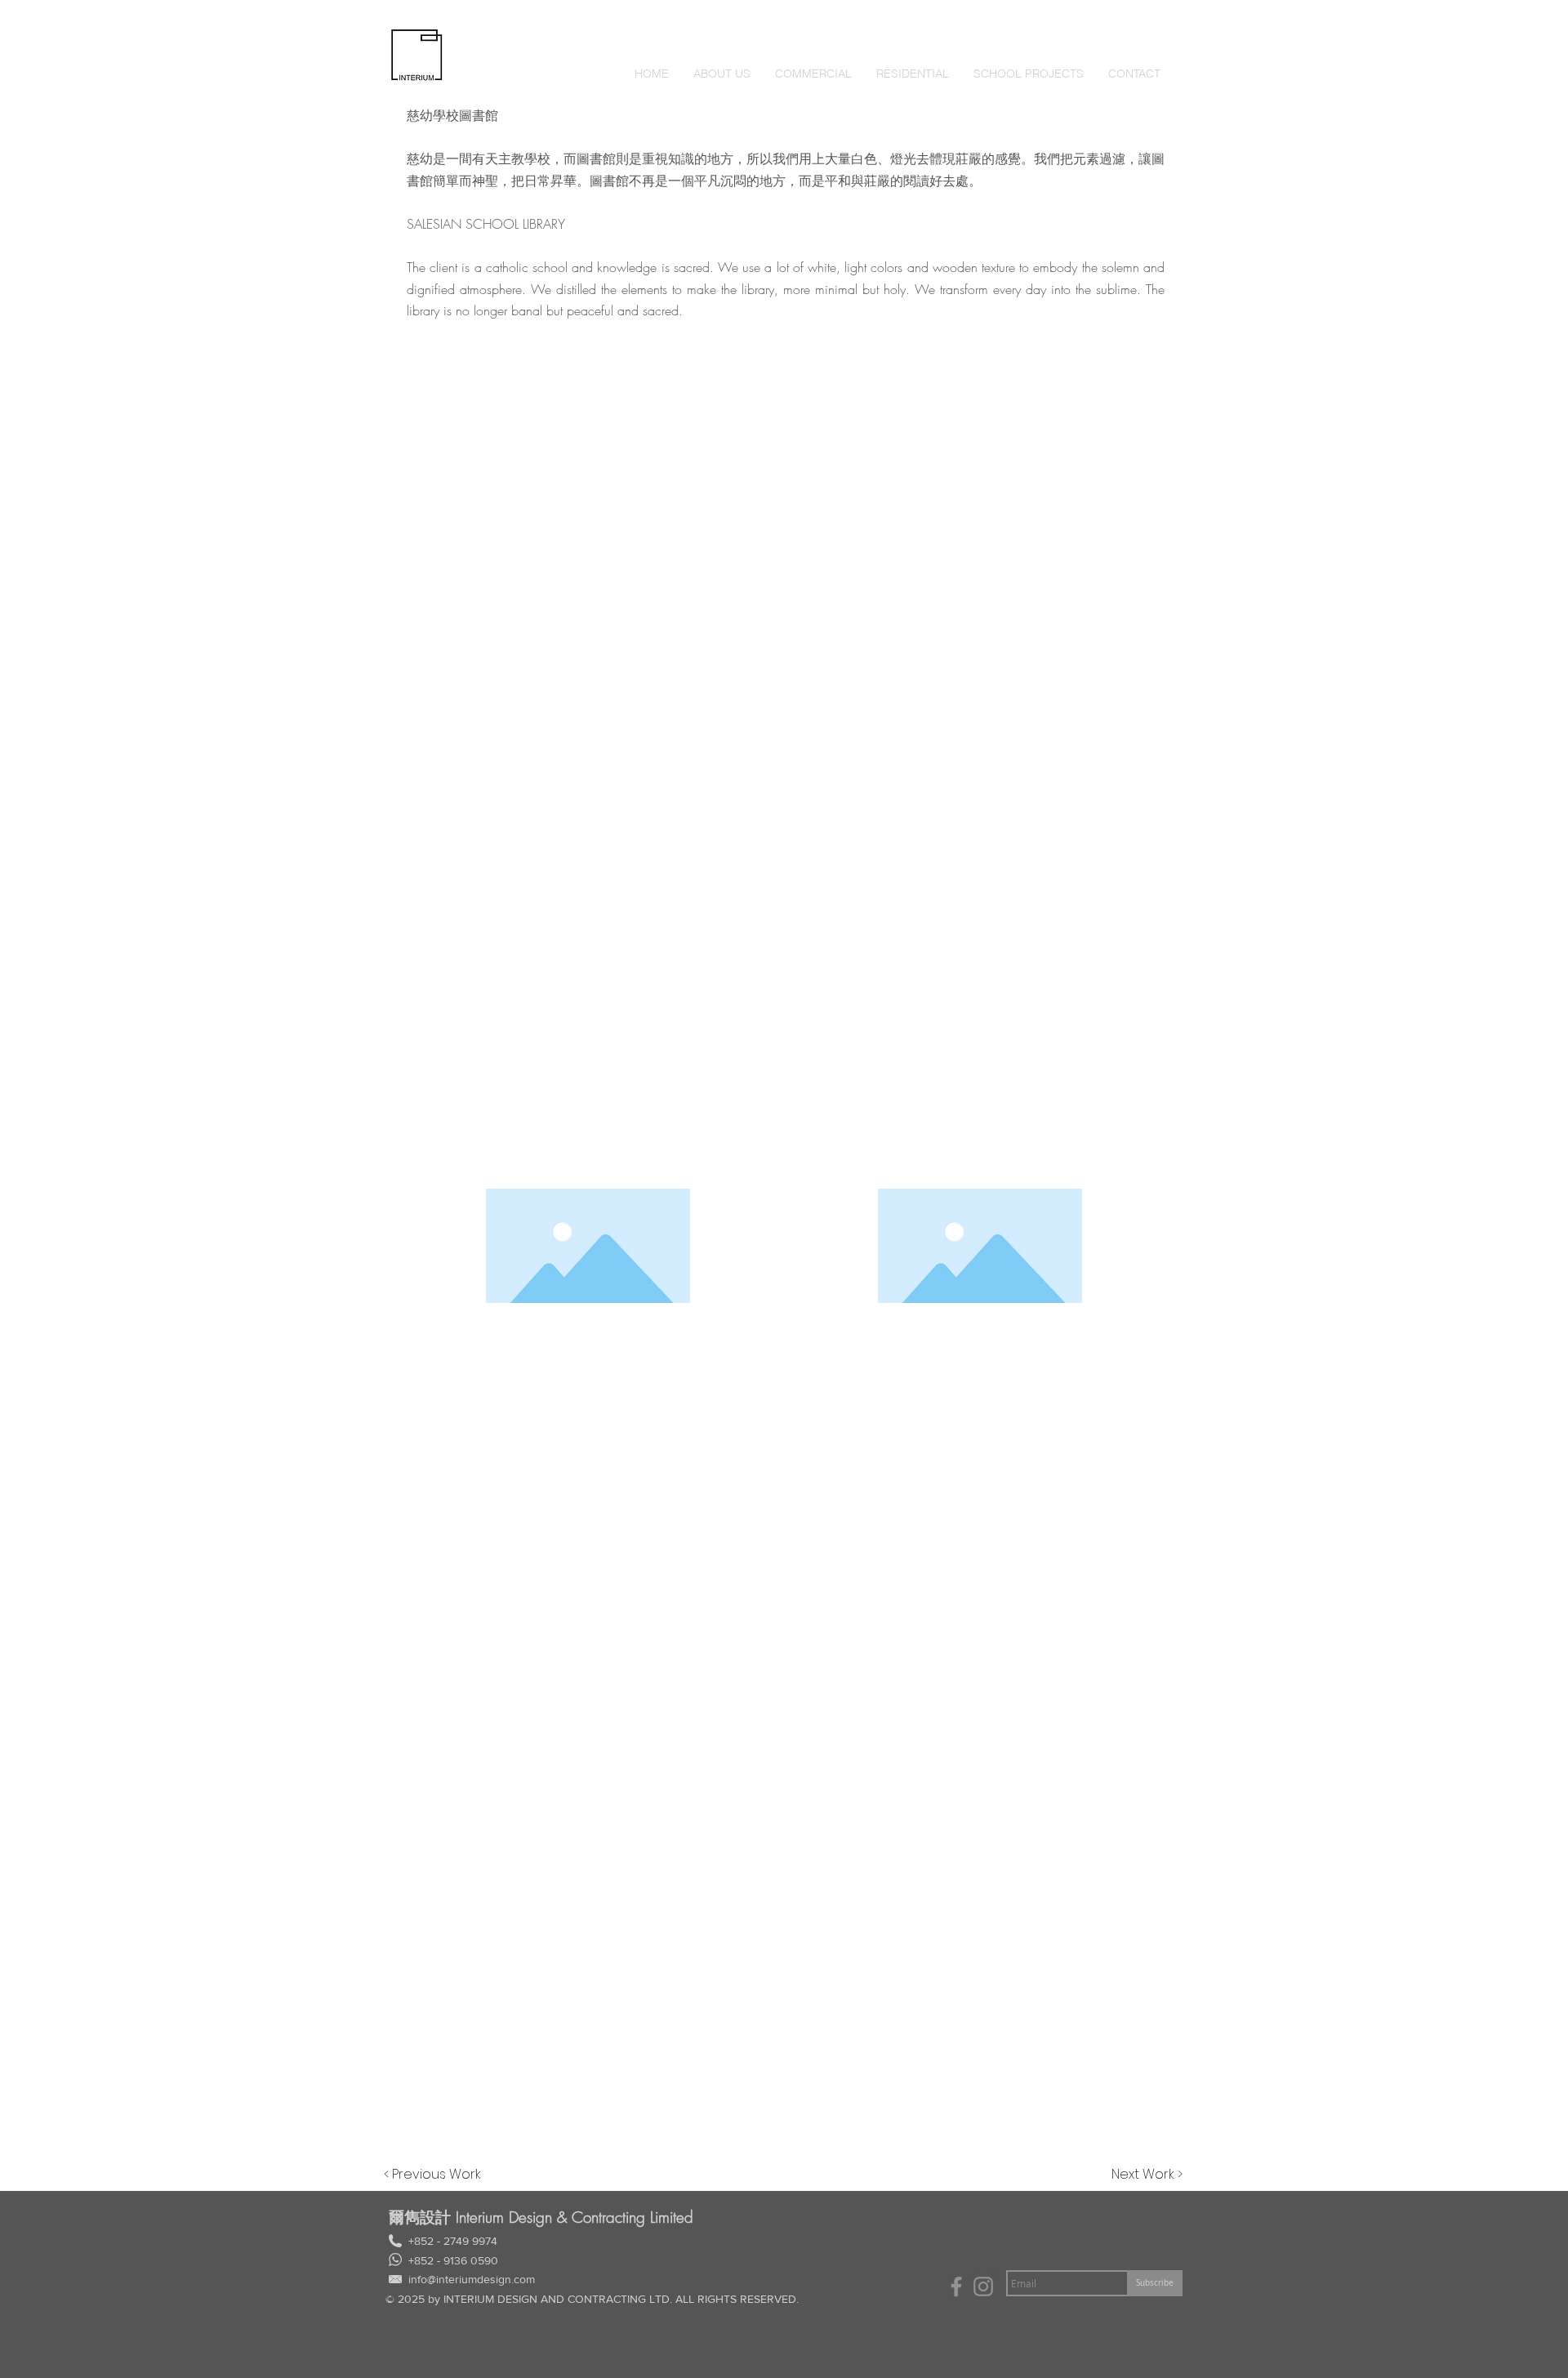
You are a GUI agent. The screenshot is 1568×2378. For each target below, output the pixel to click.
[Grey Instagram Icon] (983, 2287)
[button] (813, 74)
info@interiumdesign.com (472, 2279)
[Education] (956, 2287)
